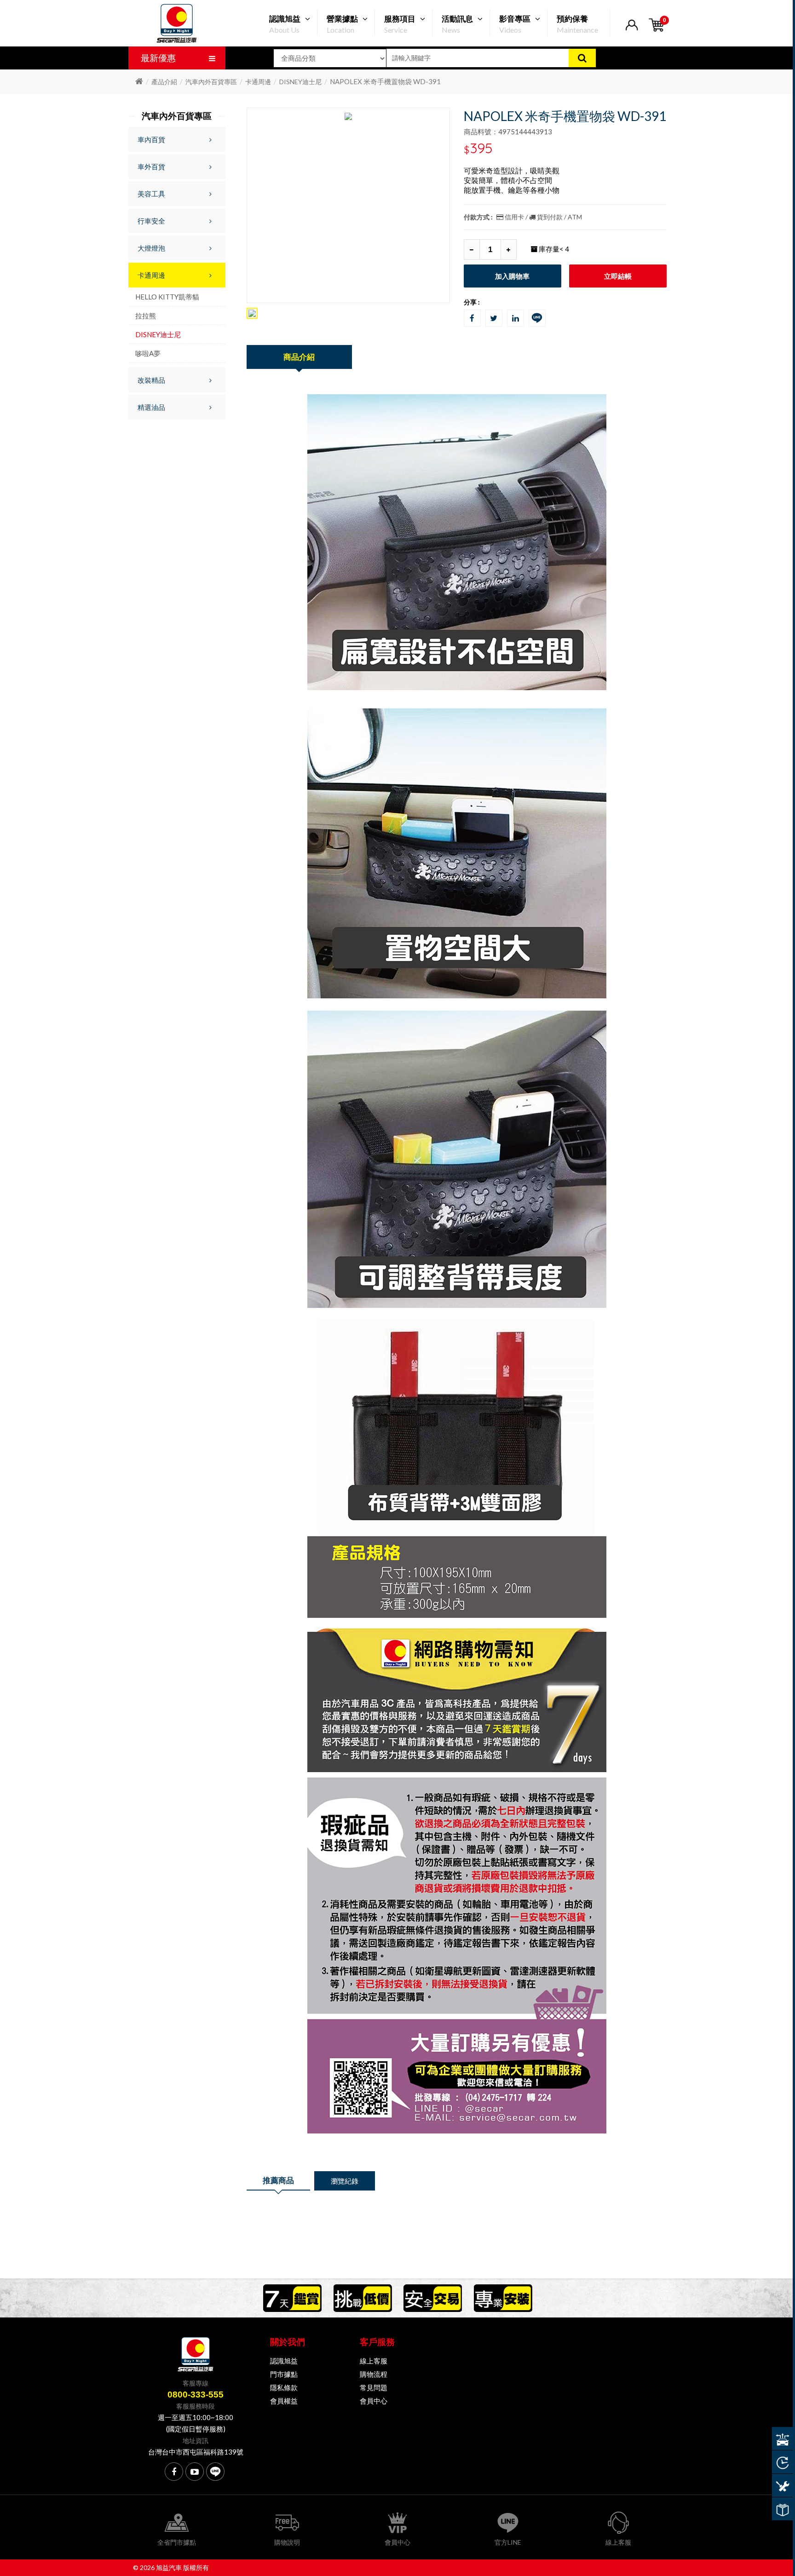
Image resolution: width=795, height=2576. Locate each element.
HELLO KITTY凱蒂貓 (167, 297)
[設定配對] (782, 2438)
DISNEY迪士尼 (300, 82)
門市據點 (284, 2374)
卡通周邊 (258, 82)
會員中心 (374, 2401)
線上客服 (374, 2361)
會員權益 (284, 2401)
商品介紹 (299, 357)
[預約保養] (782, 2485)
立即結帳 (618, 276)
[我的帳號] (631, 31)
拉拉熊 (146, 316)
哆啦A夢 (148, 353)
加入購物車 (512, 276)
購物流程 (374, 2374)
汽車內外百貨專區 (211, 82)
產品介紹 (164, 82)
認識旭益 (284, 2361)
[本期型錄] (782, 2509)
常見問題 (374, 2387)
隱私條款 (284, 2387)
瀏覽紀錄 (345, 2181)
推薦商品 (278, 2180)
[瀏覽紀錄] (782, 2462)
